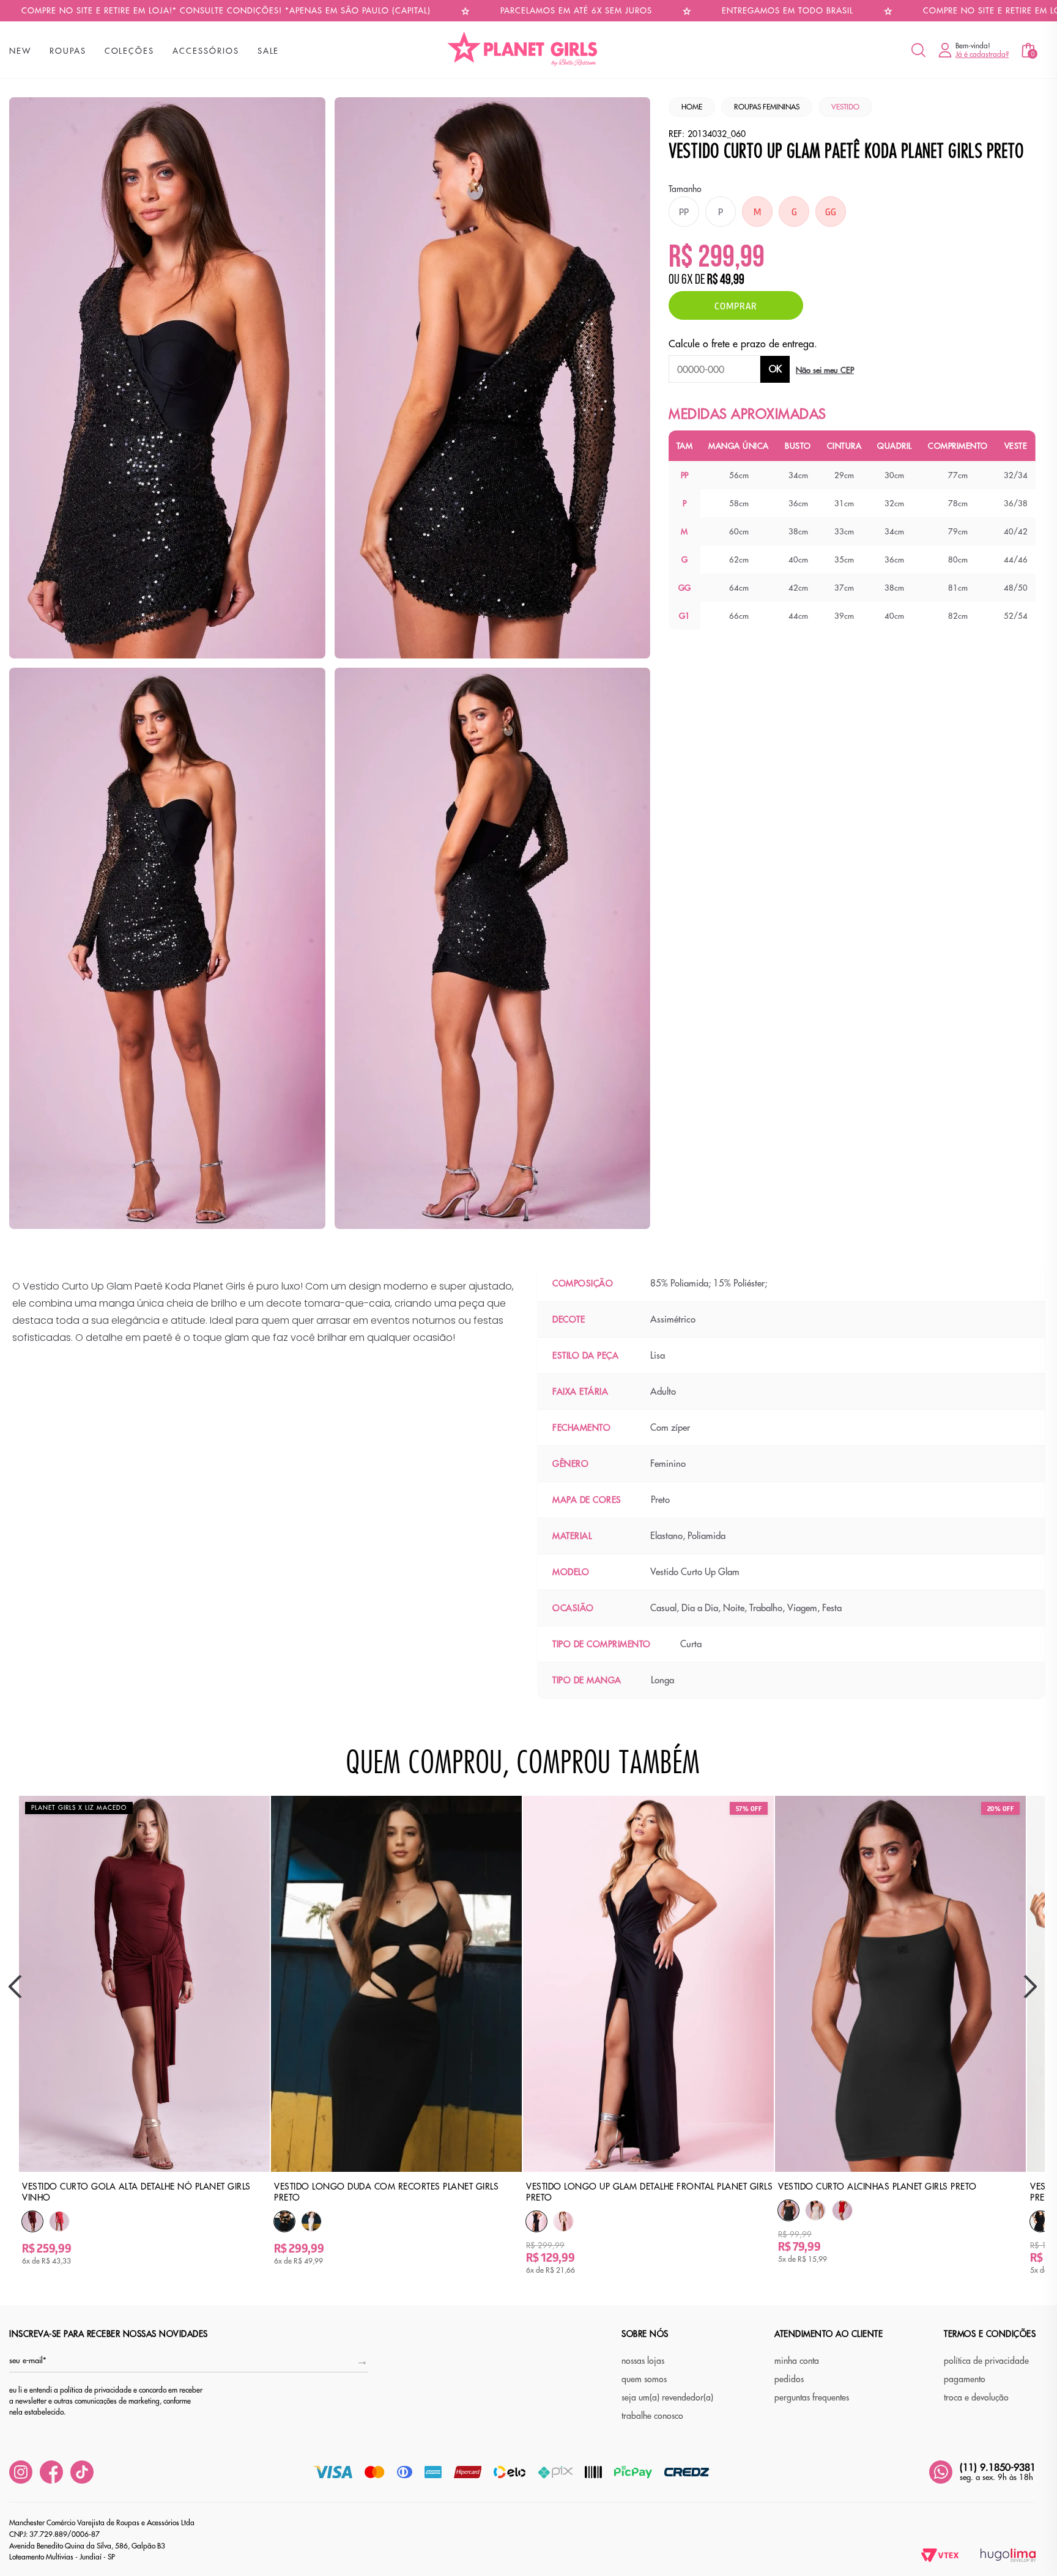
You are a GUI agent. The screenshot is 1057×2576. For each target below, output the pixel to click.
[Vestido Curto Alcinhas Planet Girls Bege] (815, 2210)
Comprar (736, 305)
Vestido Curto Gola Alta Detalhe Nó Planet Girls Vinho (136, 2192)
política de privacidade (986, 2361)
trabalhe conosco (652, 2416)
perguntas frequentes (812, 2397)
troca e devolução (976, 2397)
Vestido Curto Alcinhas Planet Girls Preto (877, 2187)
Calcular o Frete (714, 369)
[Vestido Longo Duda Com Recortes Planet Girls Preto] (284, 2222)
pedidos (789, 2379)
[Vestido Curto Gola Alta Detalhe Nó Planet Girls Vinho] (32, 2222)
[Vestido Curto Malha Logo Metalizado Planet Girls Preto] (1040, 2222)
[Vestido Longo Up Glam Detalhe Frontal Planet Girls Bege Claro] (563, 2221)
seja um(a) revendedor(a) (667, 2397)
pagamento (965, 2379)
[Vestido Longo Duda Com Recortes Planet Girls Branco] (311, 2221)
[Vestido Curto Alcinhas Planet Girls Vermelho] (842, 2210)
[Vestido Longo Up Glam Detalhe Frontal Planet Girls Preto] (536, 2222)
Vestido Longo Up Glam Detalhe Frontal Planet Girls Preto (649, 2192)
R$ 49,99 (726, 281)
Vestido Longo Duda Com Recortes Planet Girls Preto (386, 2192)
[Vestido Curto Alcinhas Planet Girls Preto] (788, 2211)
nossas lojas (643, 2361)
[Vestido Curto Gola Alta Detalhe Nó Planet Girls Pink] (59, 2221)
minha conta (797, 2361)
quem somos (644, 2379)
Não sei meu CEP (825, 370)
